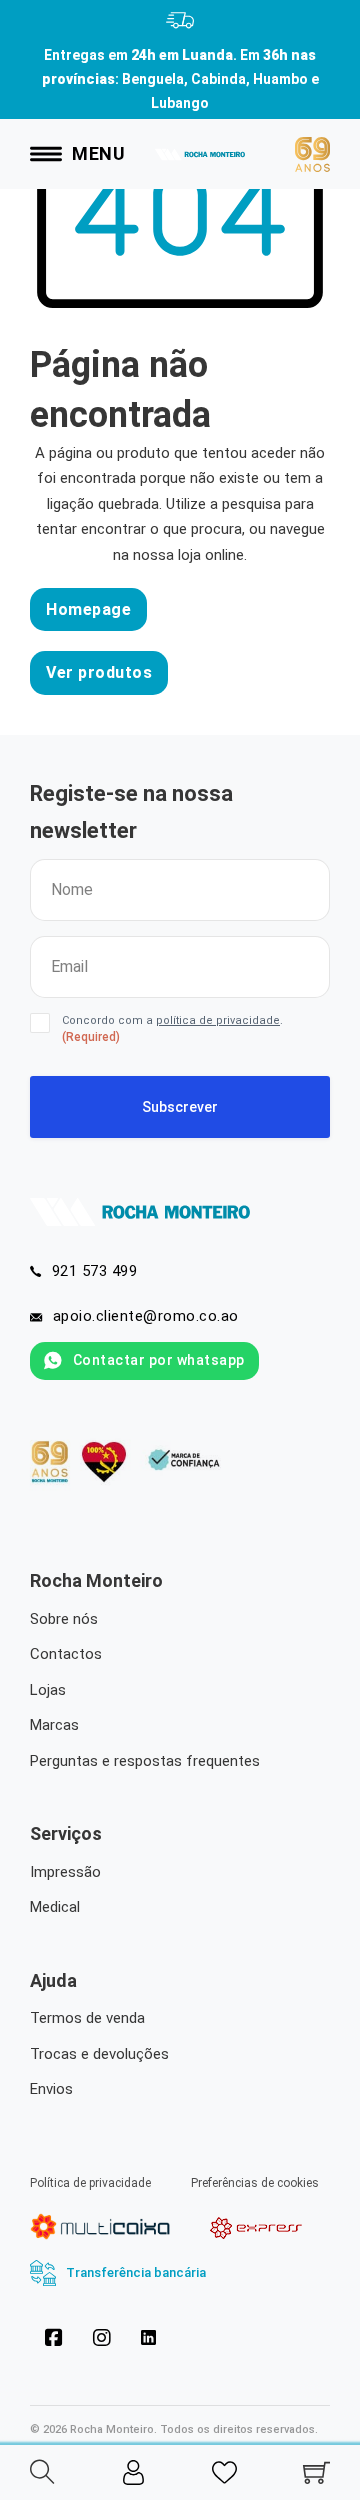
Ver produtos (99, 672)
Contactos (66, 1654)
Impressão (65, 1872)
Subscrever (180, 1107)
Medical (55, 1907)
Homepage (88, 609)
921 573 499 (95, 1271)
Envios (51, 2089)
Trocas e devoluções (99, 2054)
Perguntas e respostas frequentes (145, 1761)
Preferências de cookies (255, 2183)
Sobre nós (64, 1619)
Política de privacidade (90, 2183)
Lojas (48, 1690)
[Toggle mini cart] (316, 2472)
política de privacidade (218, 1020)
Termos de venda (87, 2018)
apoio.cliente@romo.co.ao (146, 1316)
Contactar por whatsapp (159, 1360)
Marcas (54, 1725)
